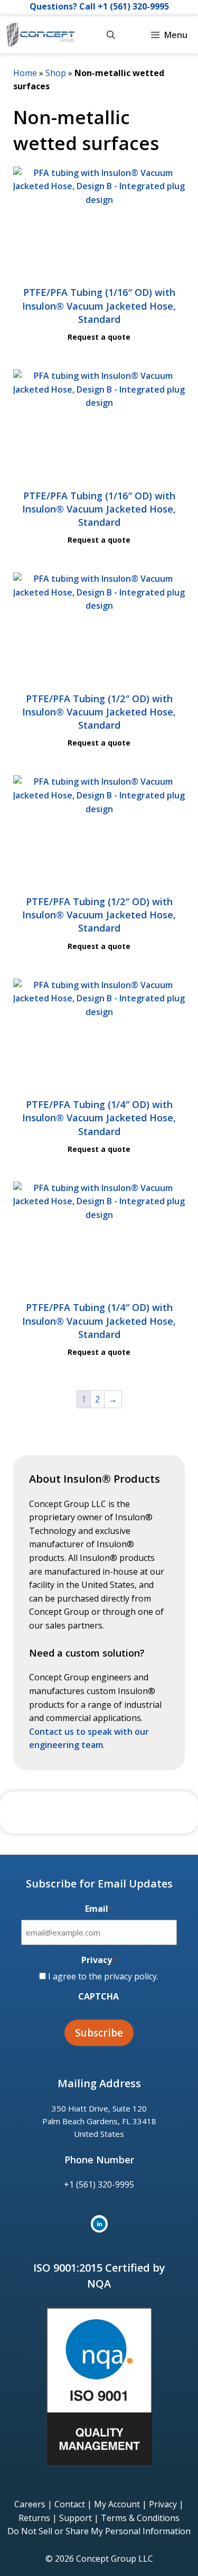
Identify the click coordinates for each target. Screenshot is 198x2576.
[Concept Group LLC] (40, 35)
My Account (117, 2504)
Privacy (163, 2504)
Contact (70, 2504)
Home (25, 73)
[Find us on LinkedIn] (99, 2224)
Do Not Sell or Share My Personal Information (99, 2531)
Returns (34, 2518)
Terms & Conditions (140, 2518)
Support (76, 2518)
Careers (30, 2504)
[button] (111, 35)
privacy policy (130, 1976)
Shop (56, 73)
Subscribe (99, 2033)
